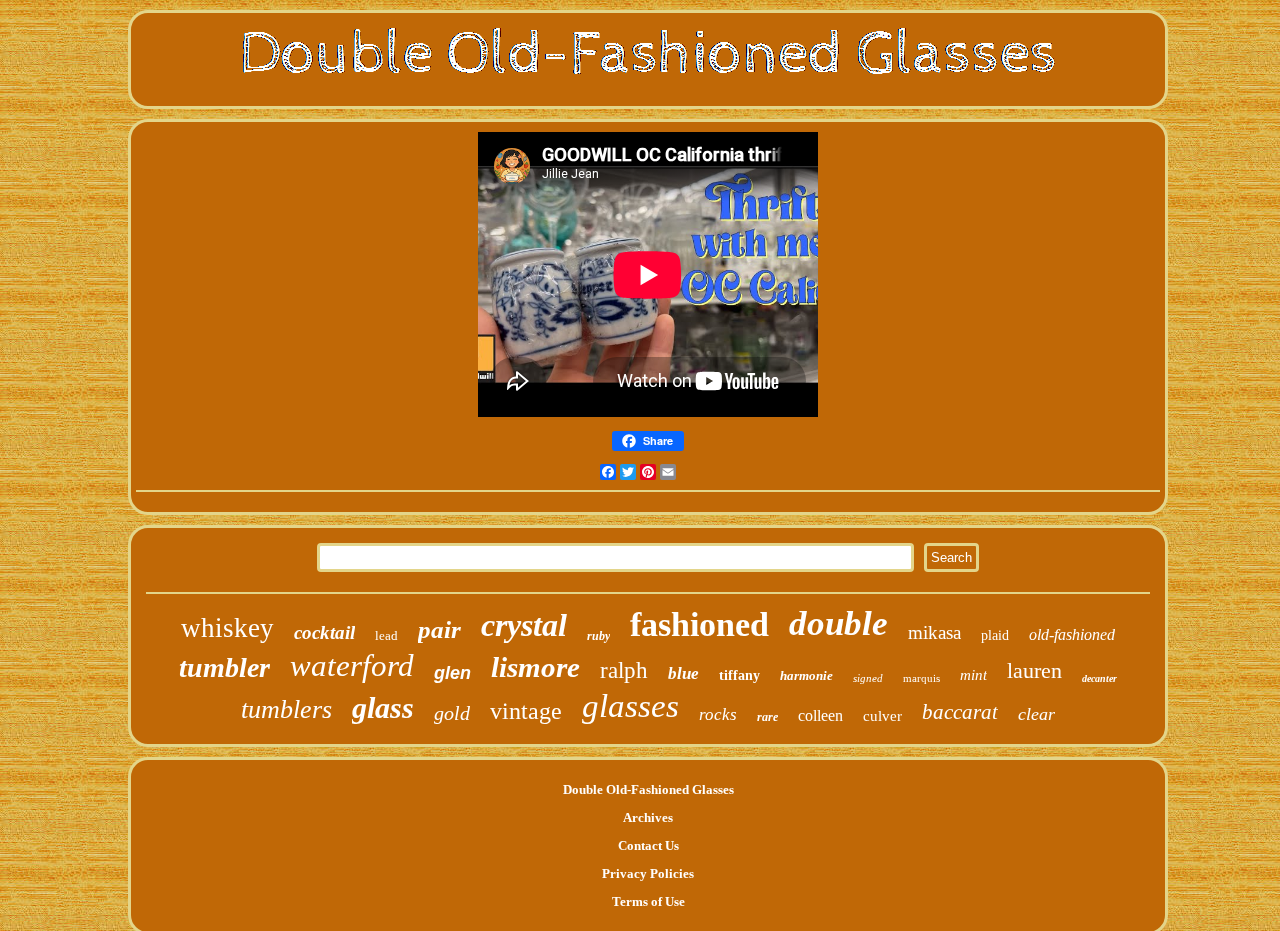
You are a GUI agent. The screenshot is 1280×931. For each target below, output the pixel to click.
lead (386, 635)
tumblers (286, 709)
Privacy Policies (648, 873)
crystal (524, 625)
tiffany (739, 675)
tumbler (224, 667)
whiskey (227, 628)
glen (452, 673)
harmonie (806, 675)
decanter (1099, 678)
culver (882, 716)
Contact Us (648, 845)
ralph (624, 670)
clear (1036, 714)
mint (973, 675)
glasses (630, 706)
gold (452, 713)
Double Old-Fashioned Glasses (648, 789)
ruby (598, 636)
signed (868, 678)
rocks (718, 714)
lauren (1034, 670)
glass (383, 707)
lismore (535, 667)
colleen (820, 715)
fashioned (699, 624)
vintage (526, 711)
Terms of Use (648, 901)
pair (439, 629)
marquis (921, 678)
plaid (995, 635)
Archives (648, 817)
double (838, 623)
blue (683, 673)
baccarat (960, 712)
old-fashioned (1072, 634)
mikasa (934, 632)
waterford (352, 665)
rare (767, 717)
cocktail (324, 632)
